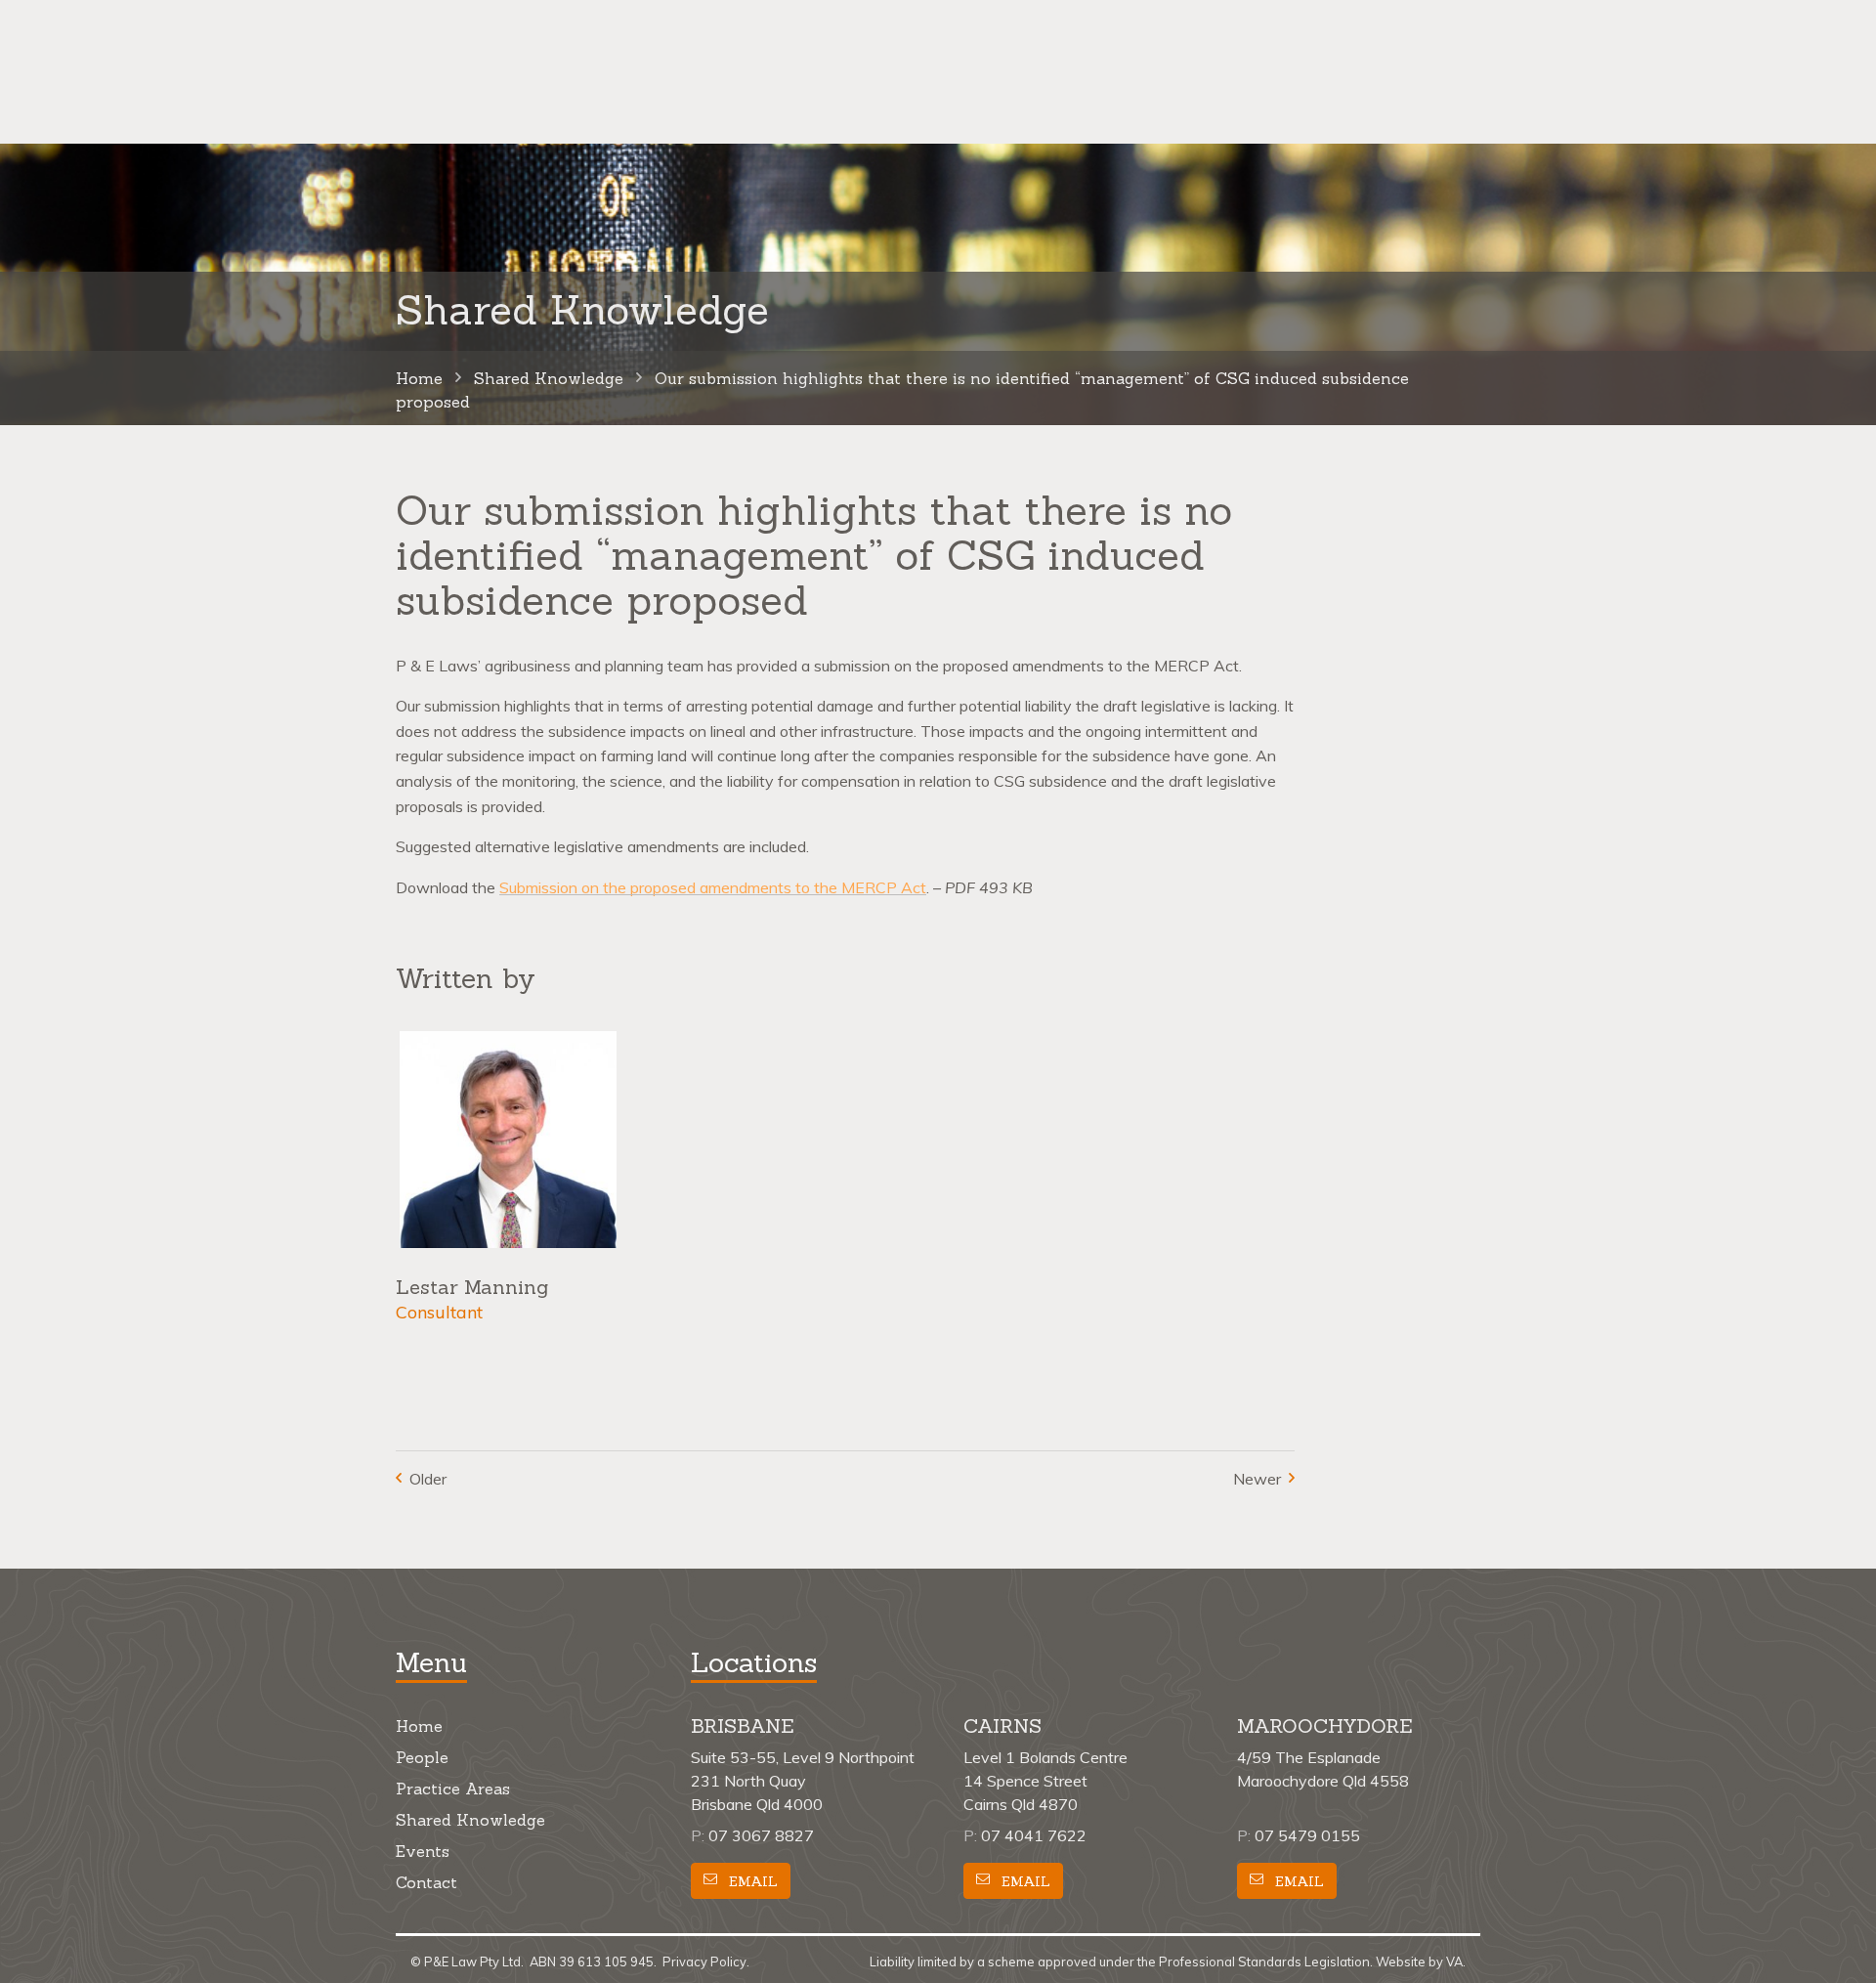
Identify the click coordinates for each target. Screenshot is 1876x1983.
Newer (1257, 1479)
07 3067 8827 (761, 1835)
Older (428, 1479)
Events (423, 1851)
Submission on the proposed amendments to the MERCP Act (713, 887)
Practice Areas (453, 1789)
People (422, 1757)
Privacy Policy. (706, 1961)
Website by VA (1419, 1961)
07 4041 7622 (1034, 1835)
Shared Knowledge (470, 1820)
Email (751, 1880)
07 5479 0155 (1307, 1835)
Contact (426, 1882)
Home (419, 1726)
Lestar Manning (472, 1287)
